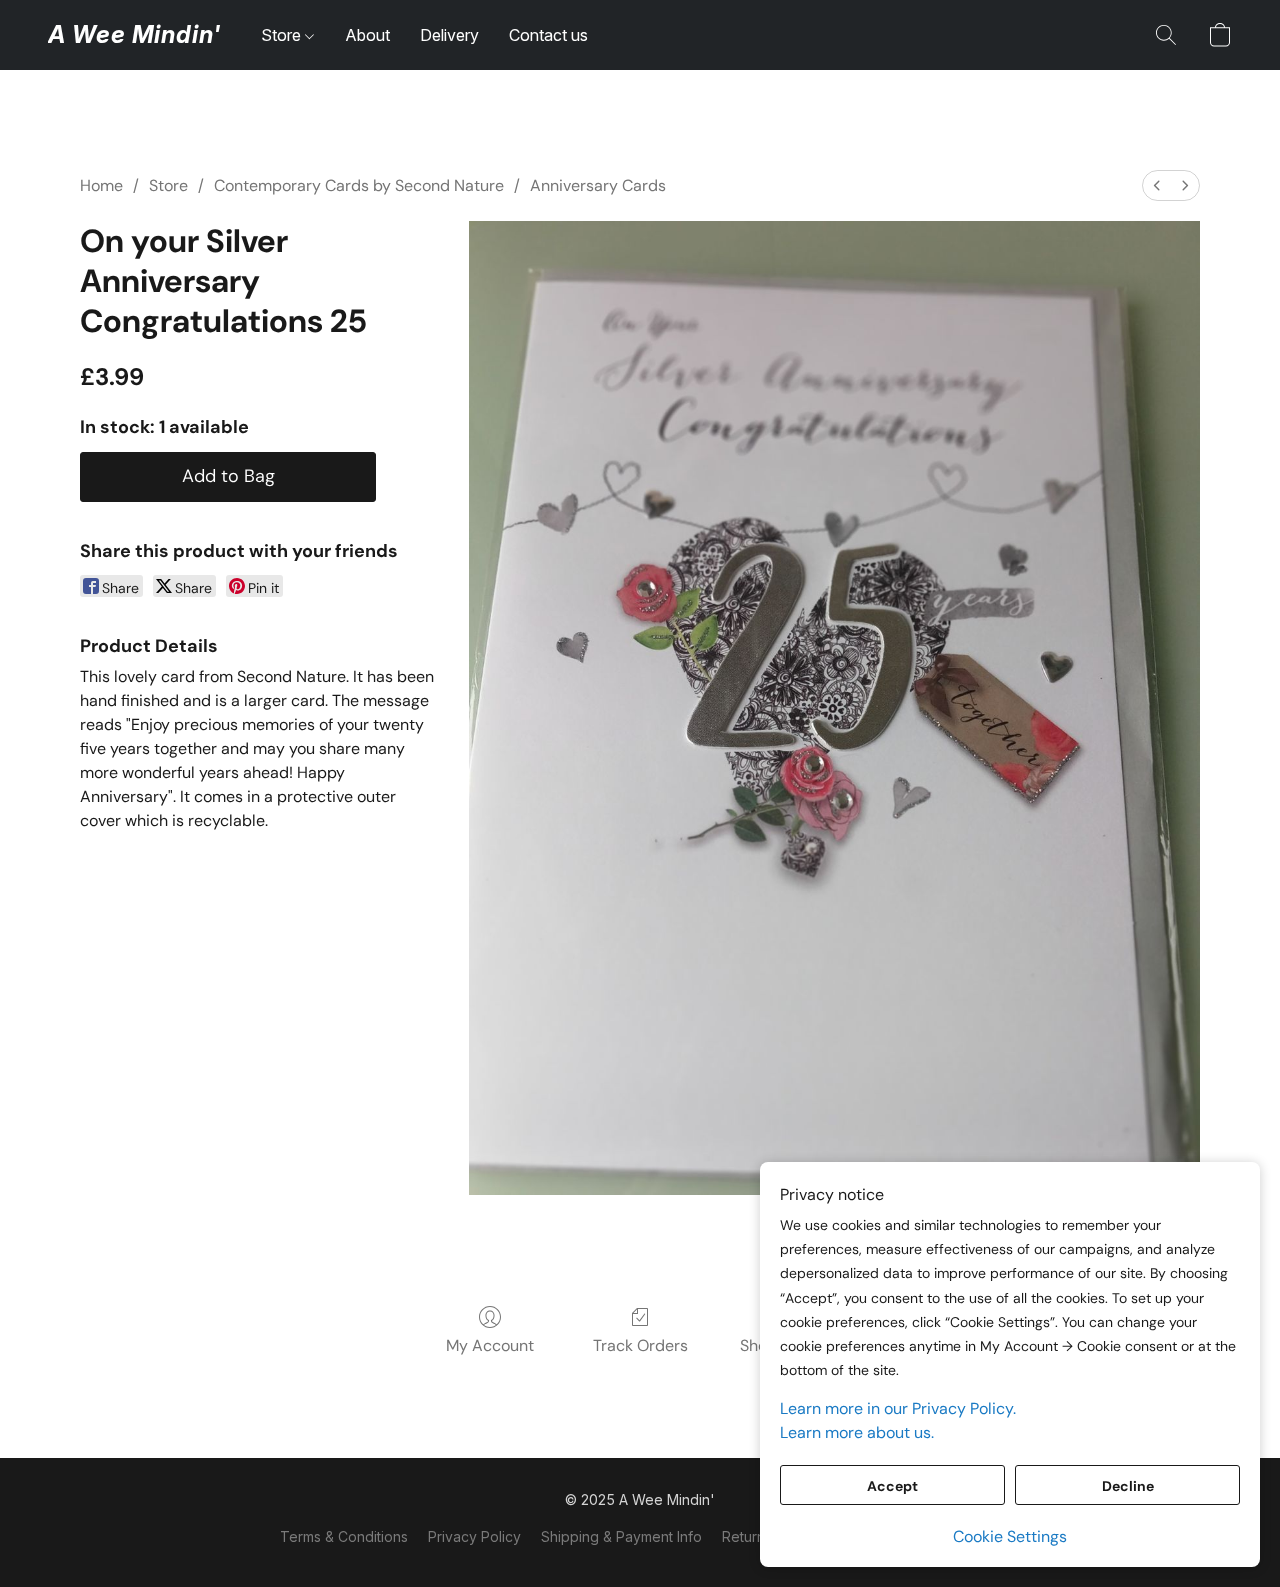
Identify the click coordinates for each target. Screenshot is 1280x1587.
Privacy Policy (474, 1536)
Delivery (449, 35)
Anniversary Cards (598, 185)
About (367, 35)
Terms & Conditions (344, 1536)
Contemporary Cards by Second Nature (359, 185)
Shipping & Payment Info (621, 1536)
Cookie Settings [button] (1010, 1536)
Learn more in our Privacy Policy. (898, 1408)
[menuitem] (1157, 185)
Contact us (548, 35)
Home (101, 185)
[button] (134, 35)
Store (283, 35)
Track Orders (640, 1345)
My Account (490, 1345)
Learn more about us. (857, 1432)
